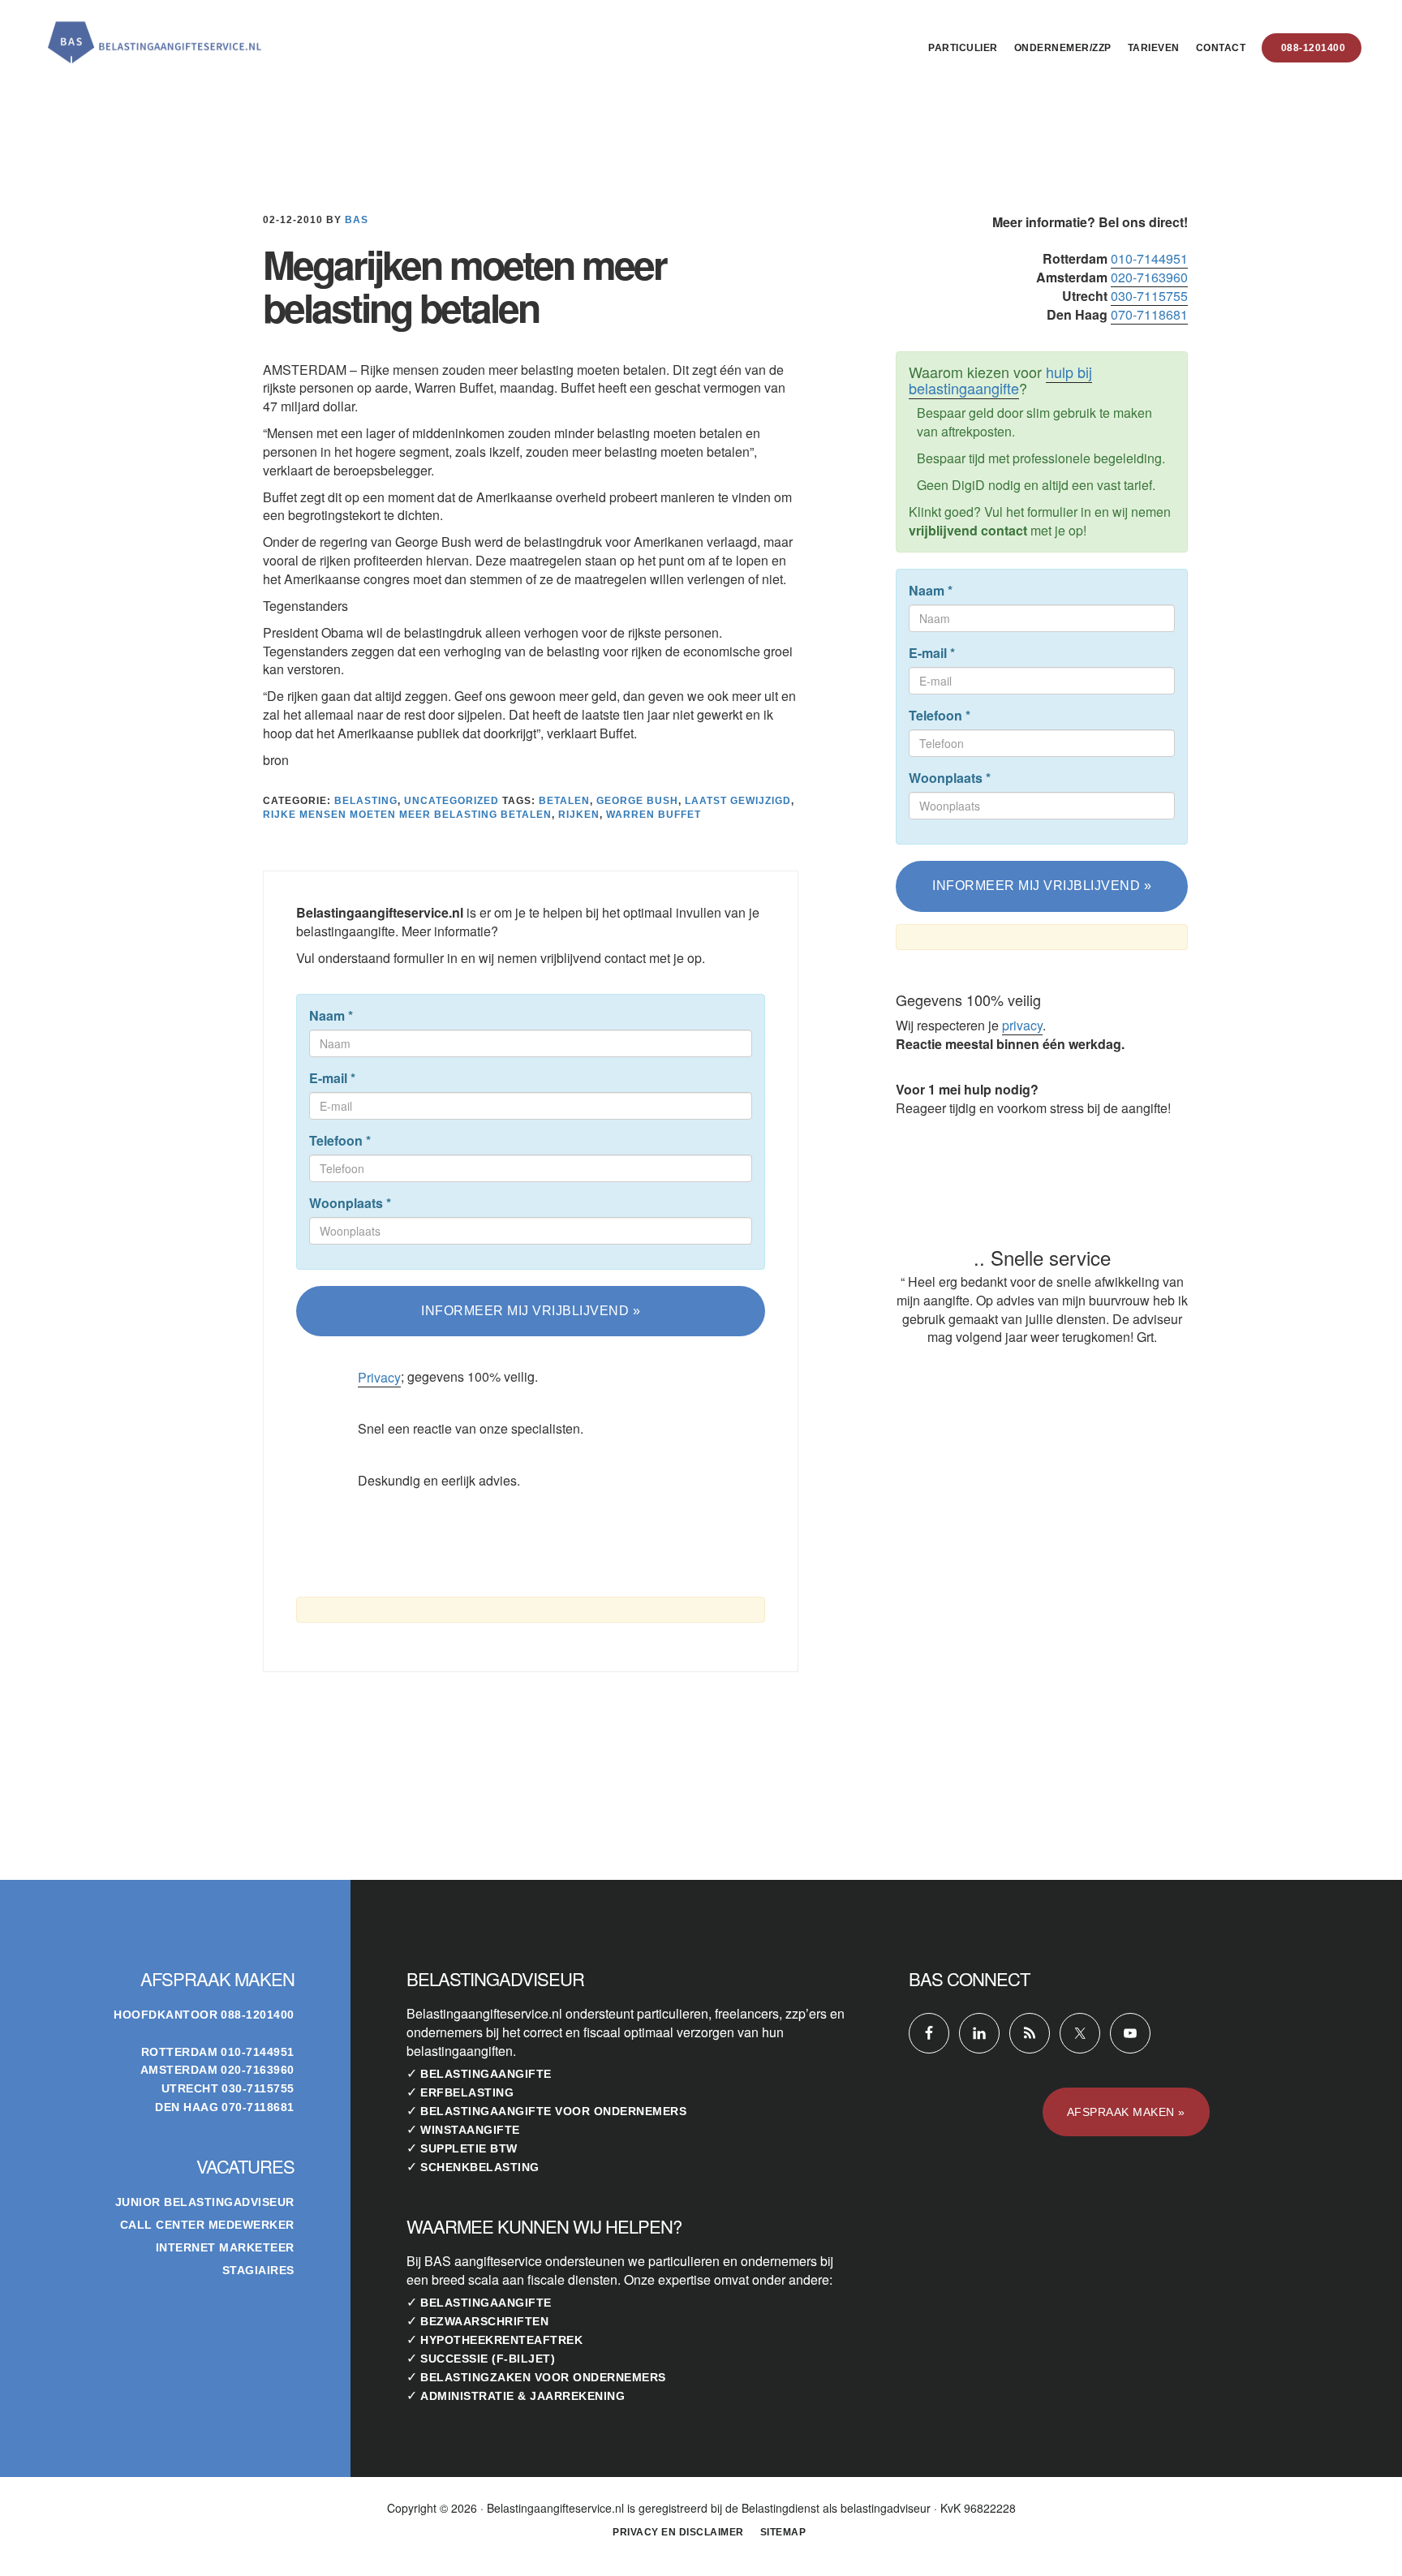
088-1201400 (258, 2015)
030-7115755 (1149, 296)
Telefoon (340, 1141)
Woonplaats (350, 1203)
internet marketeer (225, 2247)
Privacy (379, 1377)
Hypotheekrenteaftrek (501, 2340)
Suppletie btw (469, 2148)
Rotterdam (180, 2052)
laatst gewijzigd (738, 801)
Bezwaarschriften (484, 2321)
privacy (1022, 1025)
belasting (366, 801)
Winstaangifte (470, 2130)
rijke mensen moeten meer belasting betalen (407, 815)
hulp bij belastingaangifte (1000, 380)
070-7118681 (1149, 314)
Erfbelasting (467, 2092)
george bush (637, 801)
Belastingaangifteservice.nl (154, 36)
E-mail (332, 1078)
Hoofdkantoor (166, 2015)
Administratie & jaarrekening (523, 2396)
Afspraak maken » (1126, 2112)
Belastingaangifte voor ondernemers (553, 2111)
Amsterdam (179, 2070)
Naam (331, 1016)
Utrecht (190, 2088)
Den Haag (187, 2107)
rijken (579, 815)
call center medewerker (207, 2225)
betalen (564, 801)
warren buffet (654, 815)
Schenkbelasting (480, 2167)
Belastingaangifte (486, 2074)
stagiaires (258, 2270)
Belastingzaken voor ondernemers (543, 2377)
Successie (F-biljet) (488, 2359)
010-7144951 (1149, 258)
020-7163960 (1149, 277)
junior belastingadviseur (205, 2202)
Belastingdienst (781, 2508)
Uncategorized (452, 801)
